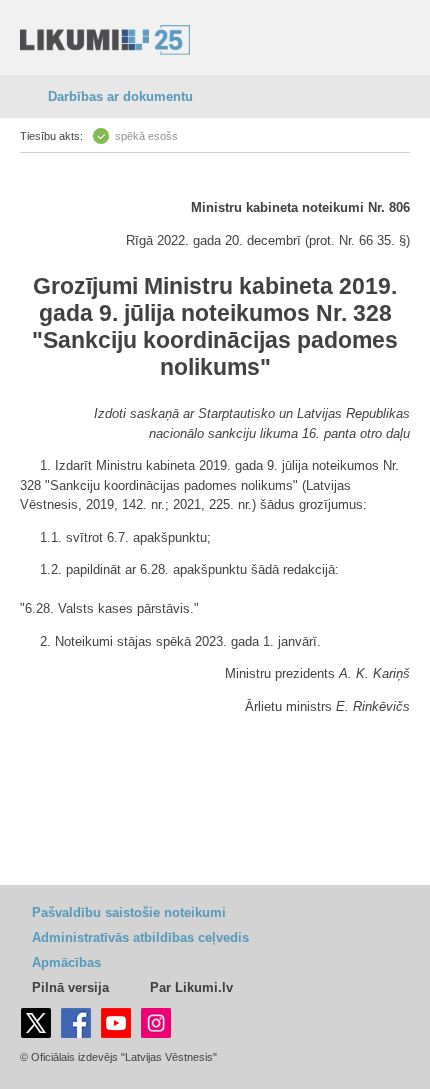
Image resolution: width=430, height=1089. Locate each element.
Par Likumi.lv (191, 987)
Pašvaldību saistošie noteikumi (129, 912)
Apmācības (66, 962)
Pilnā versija (70, 987)
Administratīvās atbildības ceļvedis (140, 937)
